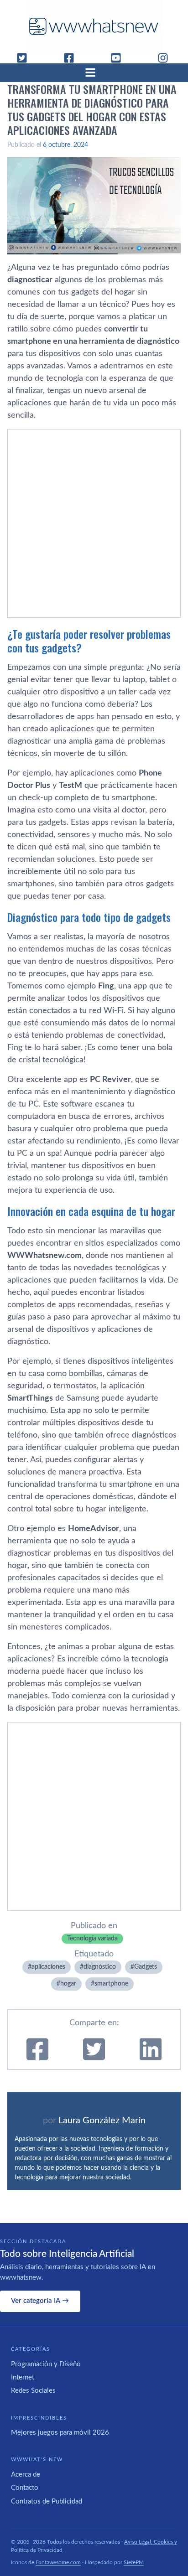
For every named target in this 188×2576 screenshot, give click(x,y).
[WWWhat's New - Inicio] (94, 26)
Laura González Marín (102, 2121)
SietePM (134, 2562)
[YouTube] (120, 58)
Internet (23, 2377)
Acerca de (26, 2475)
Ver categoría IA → (40, 2301)
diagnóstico (100, 1967)
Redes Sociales (33, 2391)
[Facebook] (73, 58)
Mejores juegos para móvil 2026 (60, 2433)
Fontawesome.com (58, 2562)
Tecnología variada (92, 1939)
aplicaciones (48, 1967)
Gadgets (146, 1967)
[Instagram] (167, 58)
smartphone (111, 1984)
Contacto (25, 2488)
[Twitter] (26, 58)
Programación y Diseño (46, 2364)
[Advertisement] (94, 523)
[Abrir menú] (94, 72)
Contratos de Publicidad (47, 2501)
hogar (68, 1984)
